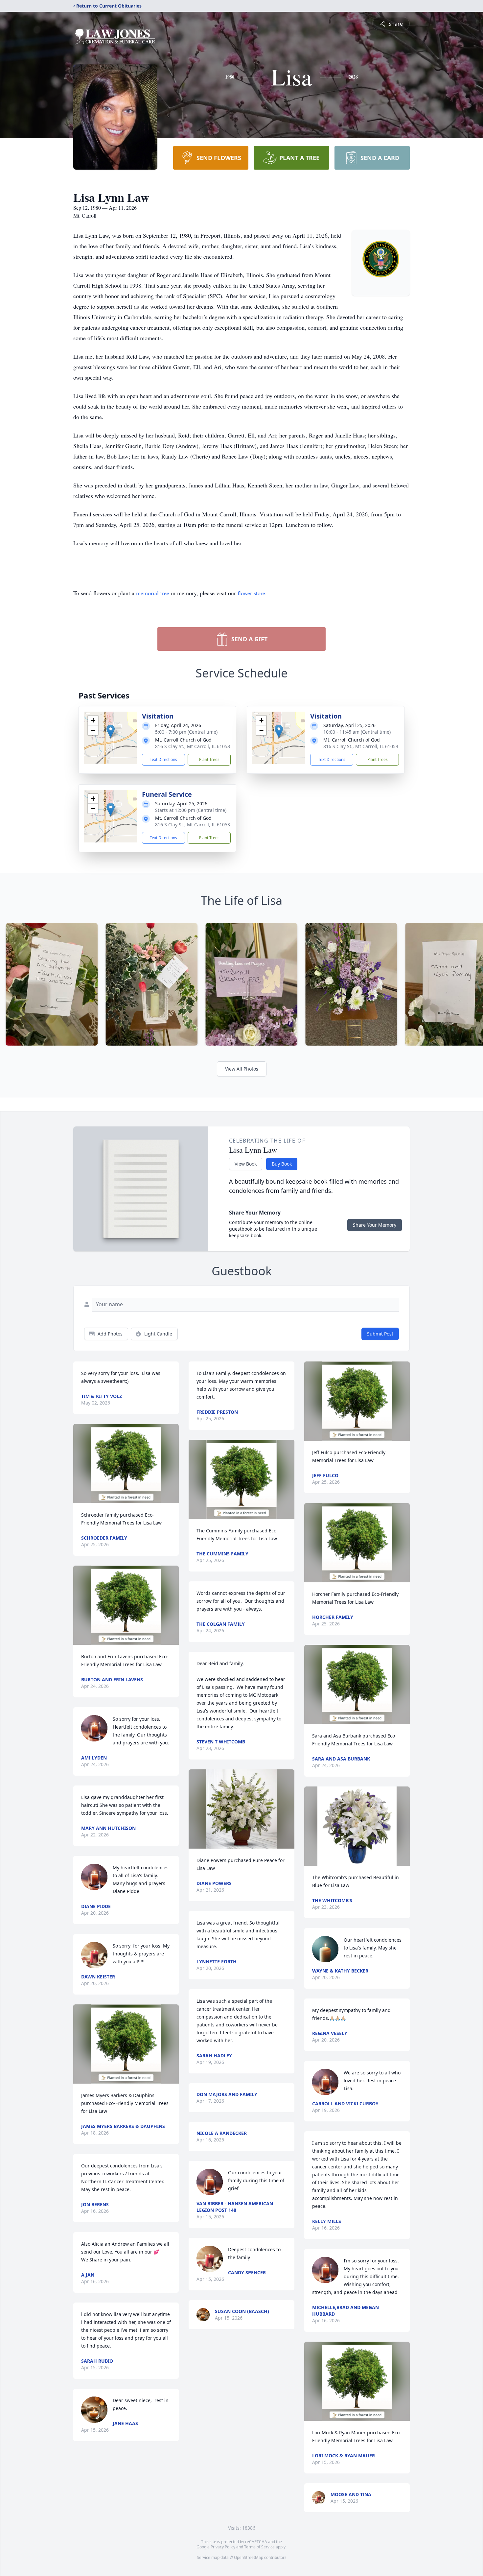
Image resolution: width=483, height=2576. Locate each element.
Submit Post (380, 1334)
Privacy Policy (223, 2547)
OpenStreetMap (249, 2557)
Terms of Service (259, 2547)
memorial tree (153, 593)
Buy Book (282, 1164)
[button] (111, 731)
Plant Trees (209, 759)
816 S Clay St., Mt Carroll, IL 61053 (193, 746)
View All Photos (242, 1069)
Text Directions (163, 759)
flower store (251, 593)
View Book (246, 1164)
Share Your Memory (375, 1225)
